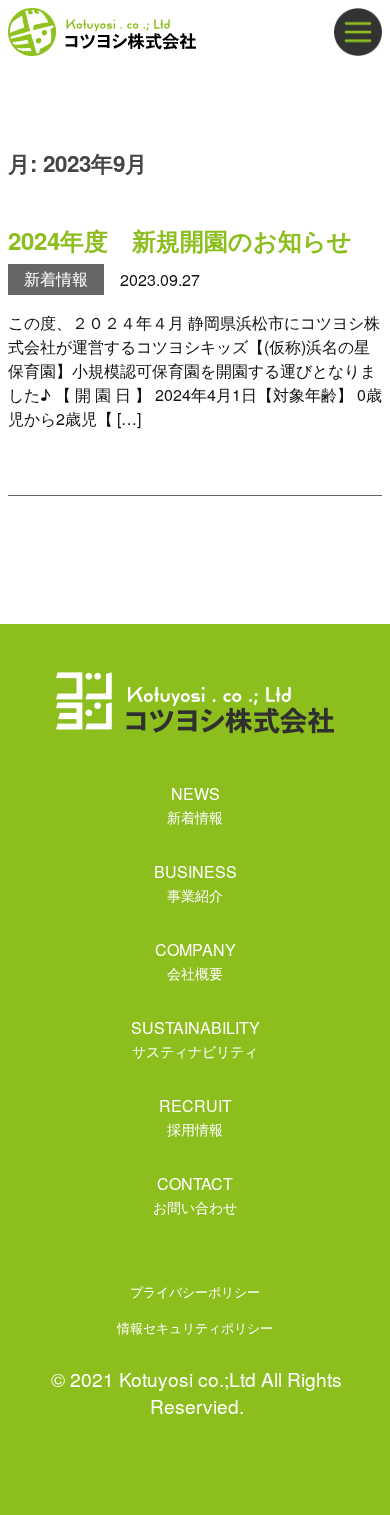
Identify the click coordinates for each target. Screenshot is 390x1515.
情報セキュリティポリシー (195, 1327)
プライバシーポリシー (195, 1291)
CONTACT (195, 1194)
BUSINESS (195, 882)
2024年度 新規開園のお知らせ (180, 240)
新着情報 (56, 278)
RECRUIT (195, 1116)
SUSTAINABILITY (195, 1038)
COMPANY (195, 960)
